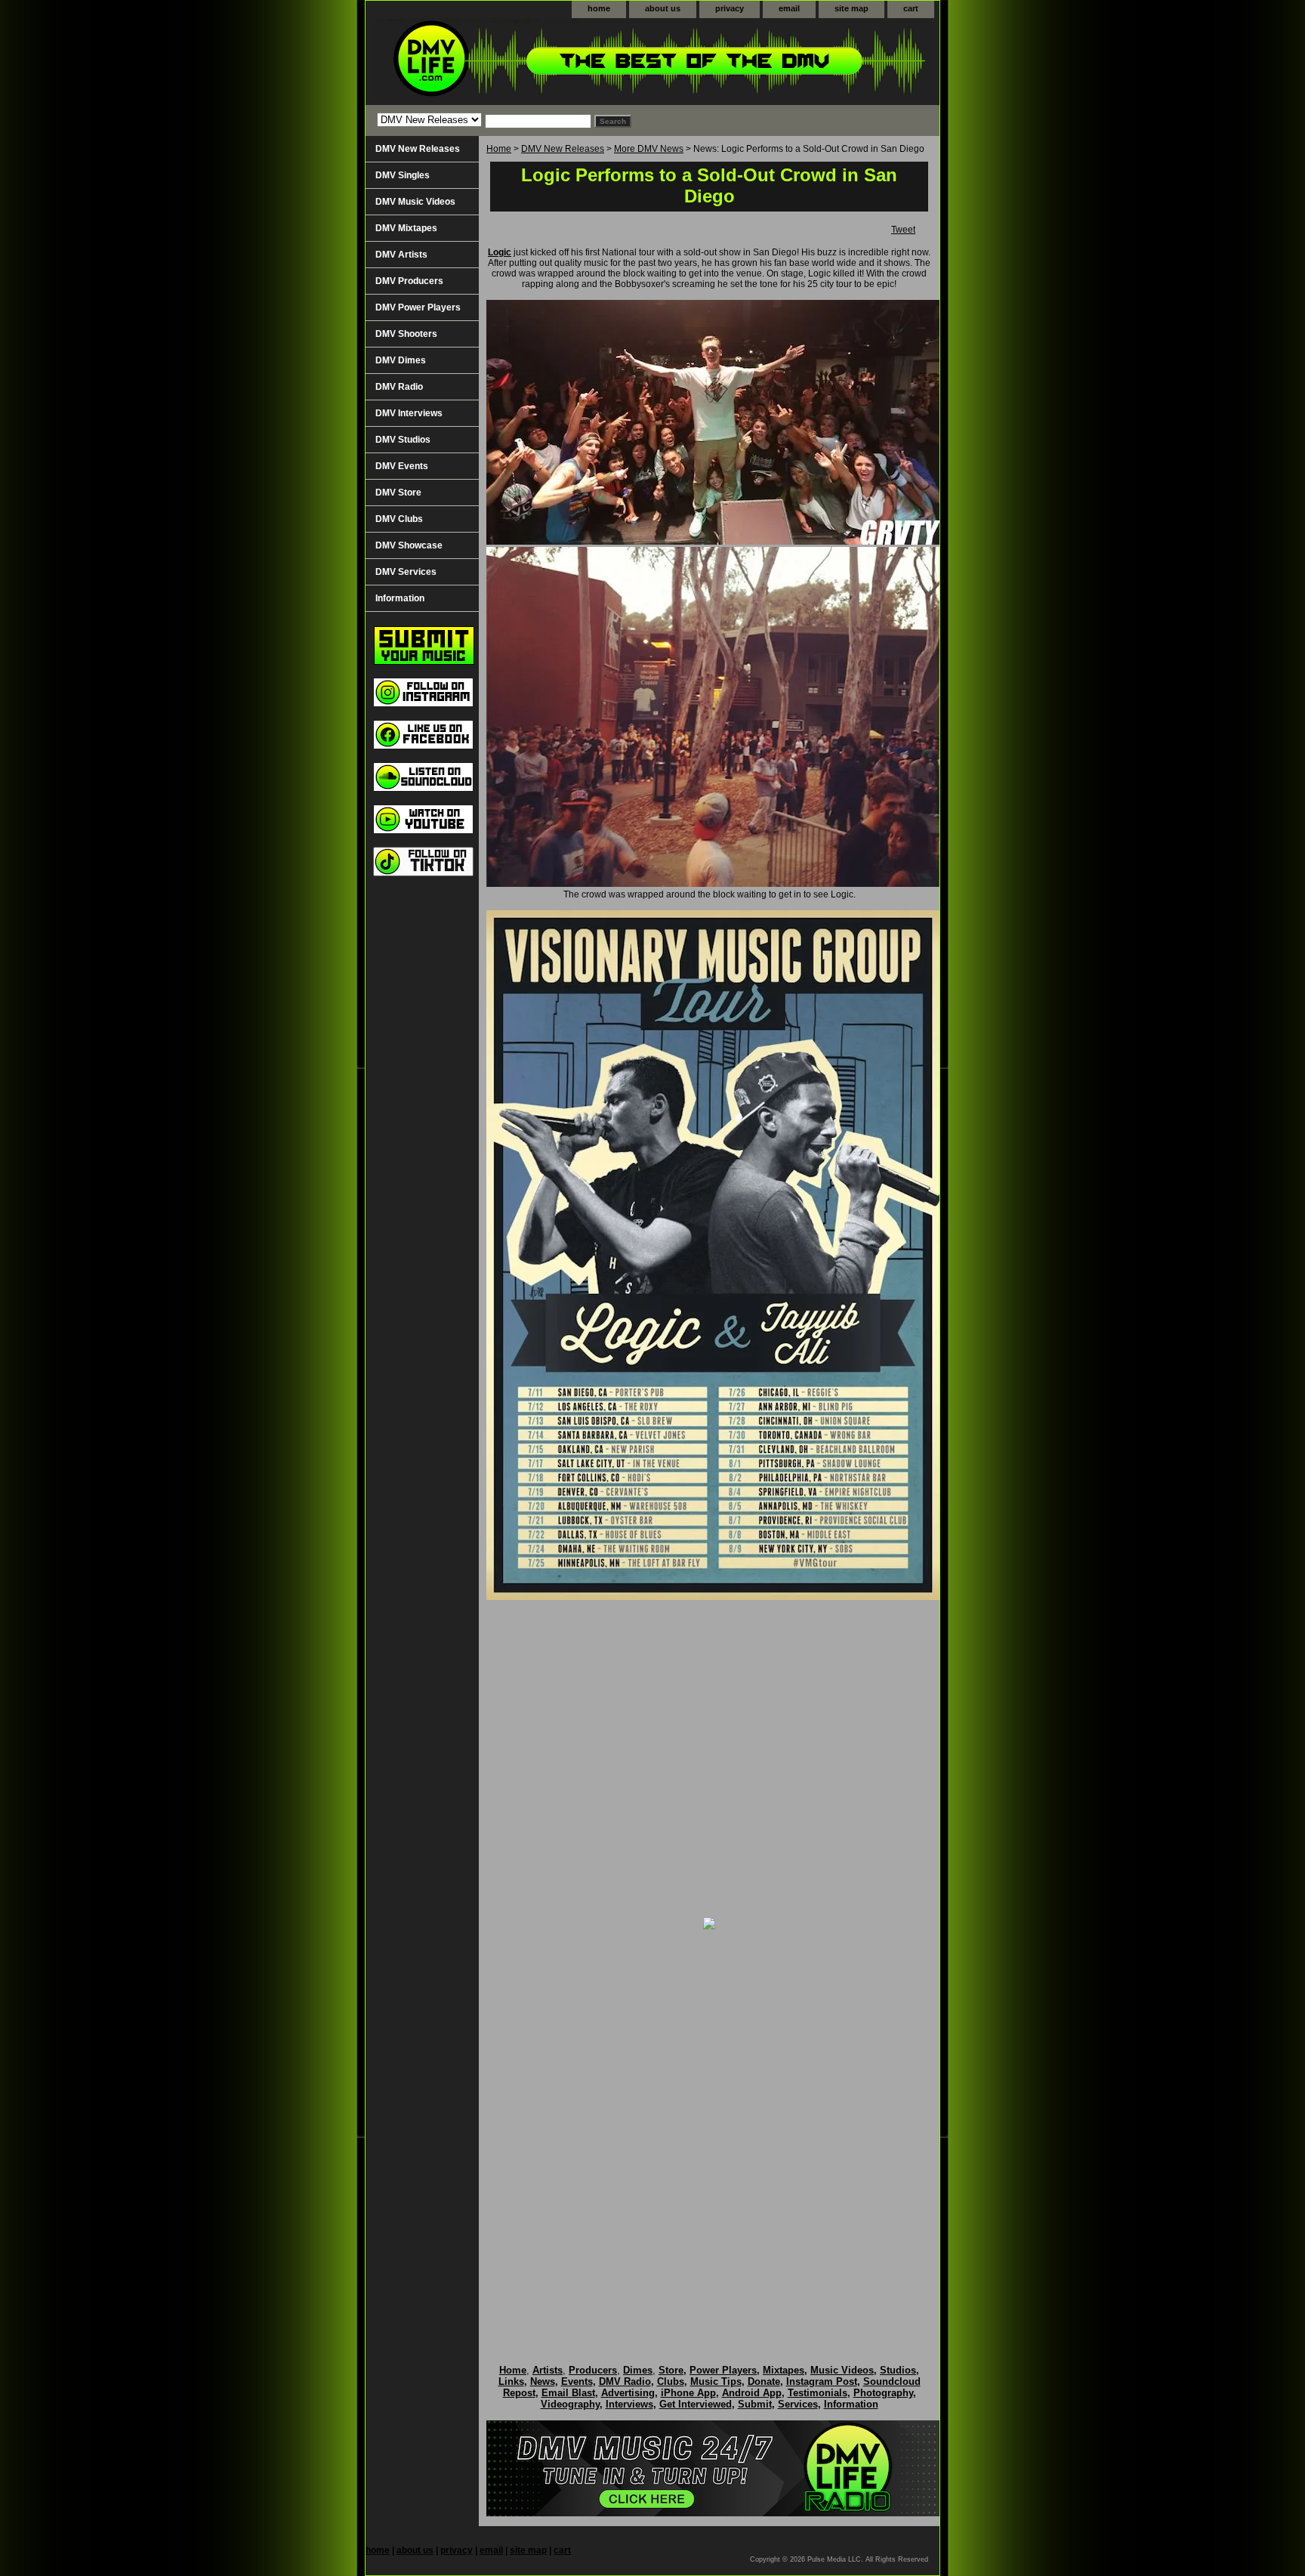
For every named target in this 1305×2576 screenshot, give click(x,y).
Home (499, 149)
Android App (752, 2393)
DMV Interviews (409, 413)
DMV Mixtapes (406, 228)
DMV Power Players (418, 307)
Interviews (629, 2404)
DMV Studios (403, 440)
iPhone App (688, 2393)
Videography (570, 2404)
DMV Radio (399, 387)
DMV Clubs (399, 519)
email (789, 8)
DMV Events (402, 466)
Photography (883, 2393)
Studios (898, 2370)
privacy (730, 8)
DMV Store (398, 493)
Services (798, 2404)
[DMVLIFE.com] (554, 62)
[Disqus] (709, 2131)
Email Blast (568, 2393)
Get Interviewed (696, 2404)
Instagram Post (822, 2381)
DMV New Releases (563, 149)
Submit (755, 2404)
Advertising (628, 2393)
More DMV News (649, 149)
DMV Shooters (406, 334)
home (599, 8)
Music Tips (716, 2381)
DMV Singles (403, 175)
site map (851, 8)
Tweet (903, 230)
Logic (500, 252)
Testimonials (818, 2393)
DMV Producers (409, 281)
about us (663, 8)
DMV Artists (401, 255)
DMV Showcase (409, 545)
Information (400, 598)
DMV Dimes (401, 360)
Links (511, 2381)
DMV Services (406, 572)
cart (911, 8)
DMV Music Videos (415, 202)
